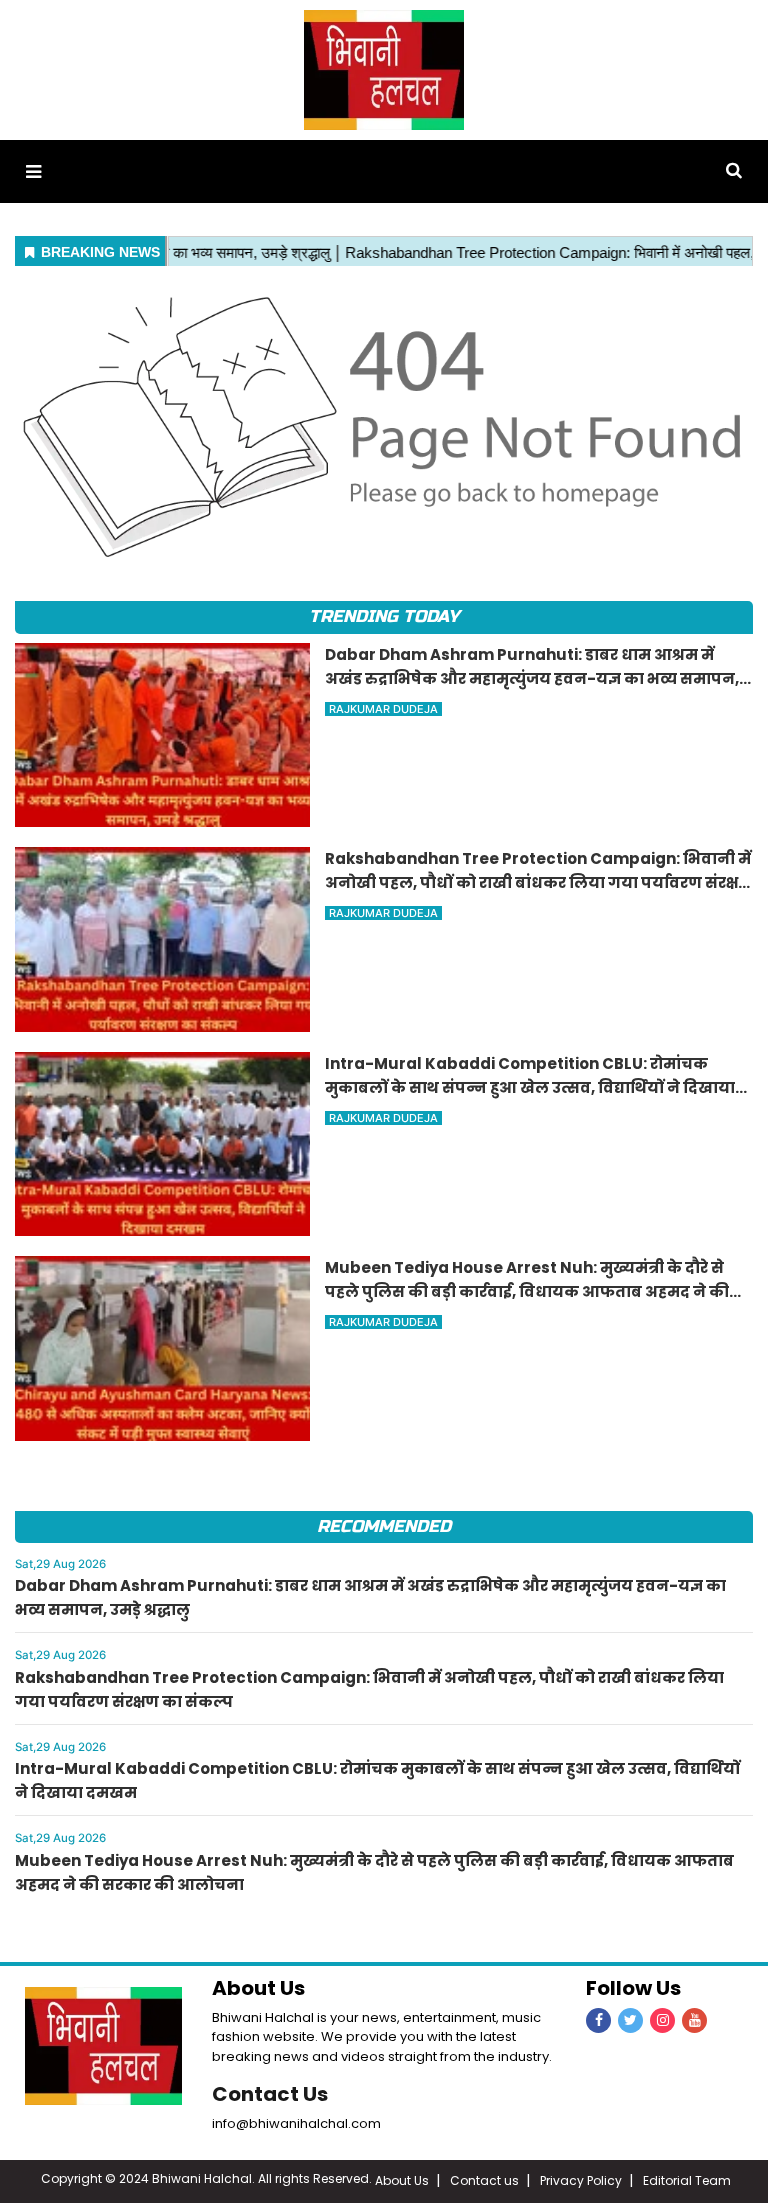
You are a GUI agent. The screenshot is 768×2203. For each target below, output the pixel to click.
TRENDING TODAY (383, 616)
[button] (33, 171)
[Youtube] (694, 2020)
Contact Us (270, 2094)
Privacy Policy (581, 2180)
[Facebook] (598, 2020)
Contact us (484, 2180)
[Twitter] (630, 2020)
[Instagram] (662, 2020)
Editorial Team (687, 2180)
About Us (402, 2180)
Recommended (383, 1526)
